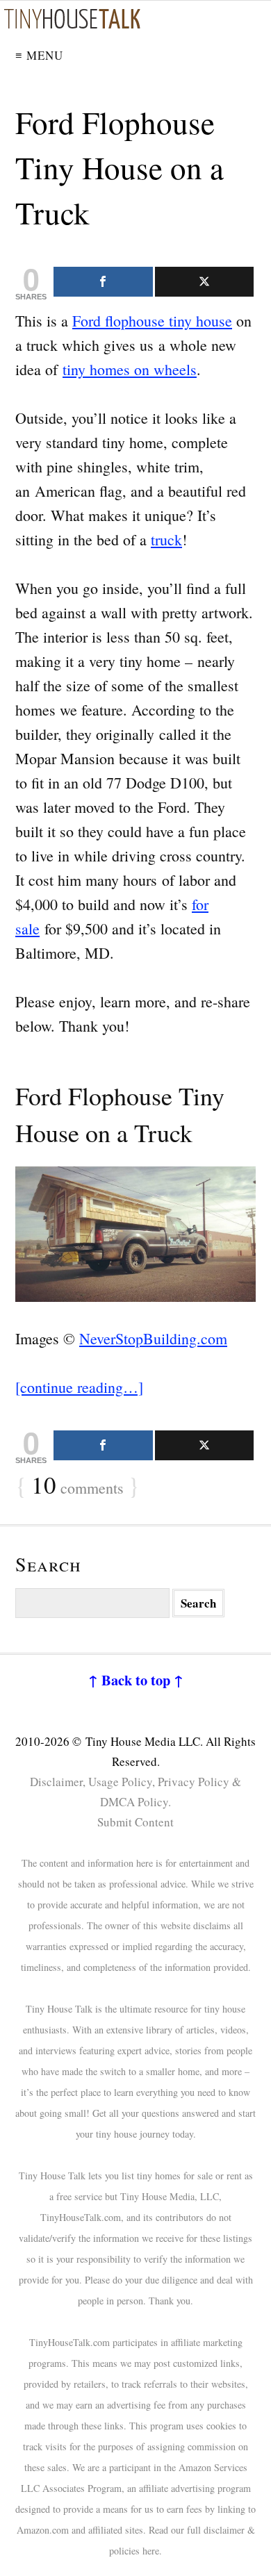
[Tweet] (205, 282)
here (151, 2551)
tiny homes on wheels (130, 369)
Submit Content (135, 1822)
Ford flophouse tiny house (152, 321)
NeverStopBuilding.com (153, 1338)
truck (166, 539)
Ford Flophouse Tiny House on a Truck (120, 167)
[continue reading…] (79, 1387)
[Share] (103, 282)
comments (77, 1486)
